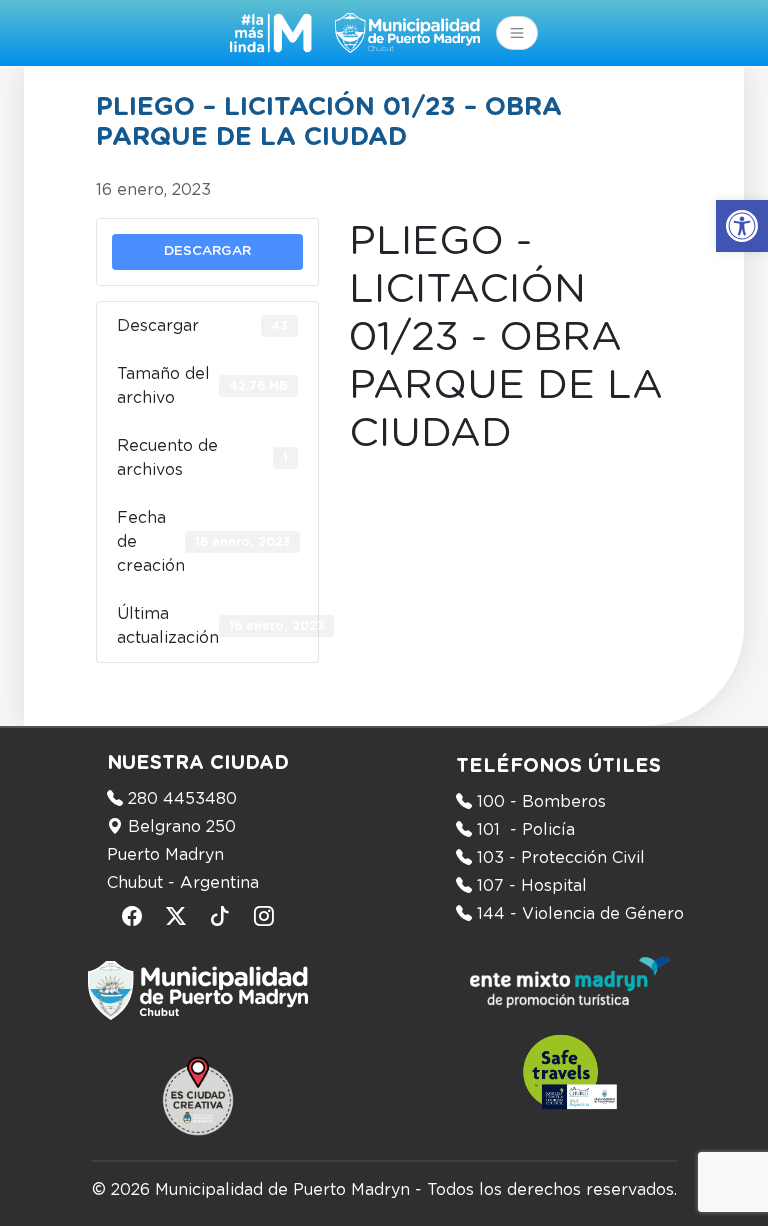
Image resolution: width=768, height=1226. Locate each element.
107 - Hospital (532, 886)
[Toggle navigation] (517, 33)
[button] (742, 226)
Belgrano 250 (182, 827)
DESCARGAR (207, 251)
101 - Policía (526, 830)
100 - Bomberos (541, 802)
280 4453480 (182, 799)
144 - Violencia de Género (580, 914)
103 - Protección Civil (561, 858)
